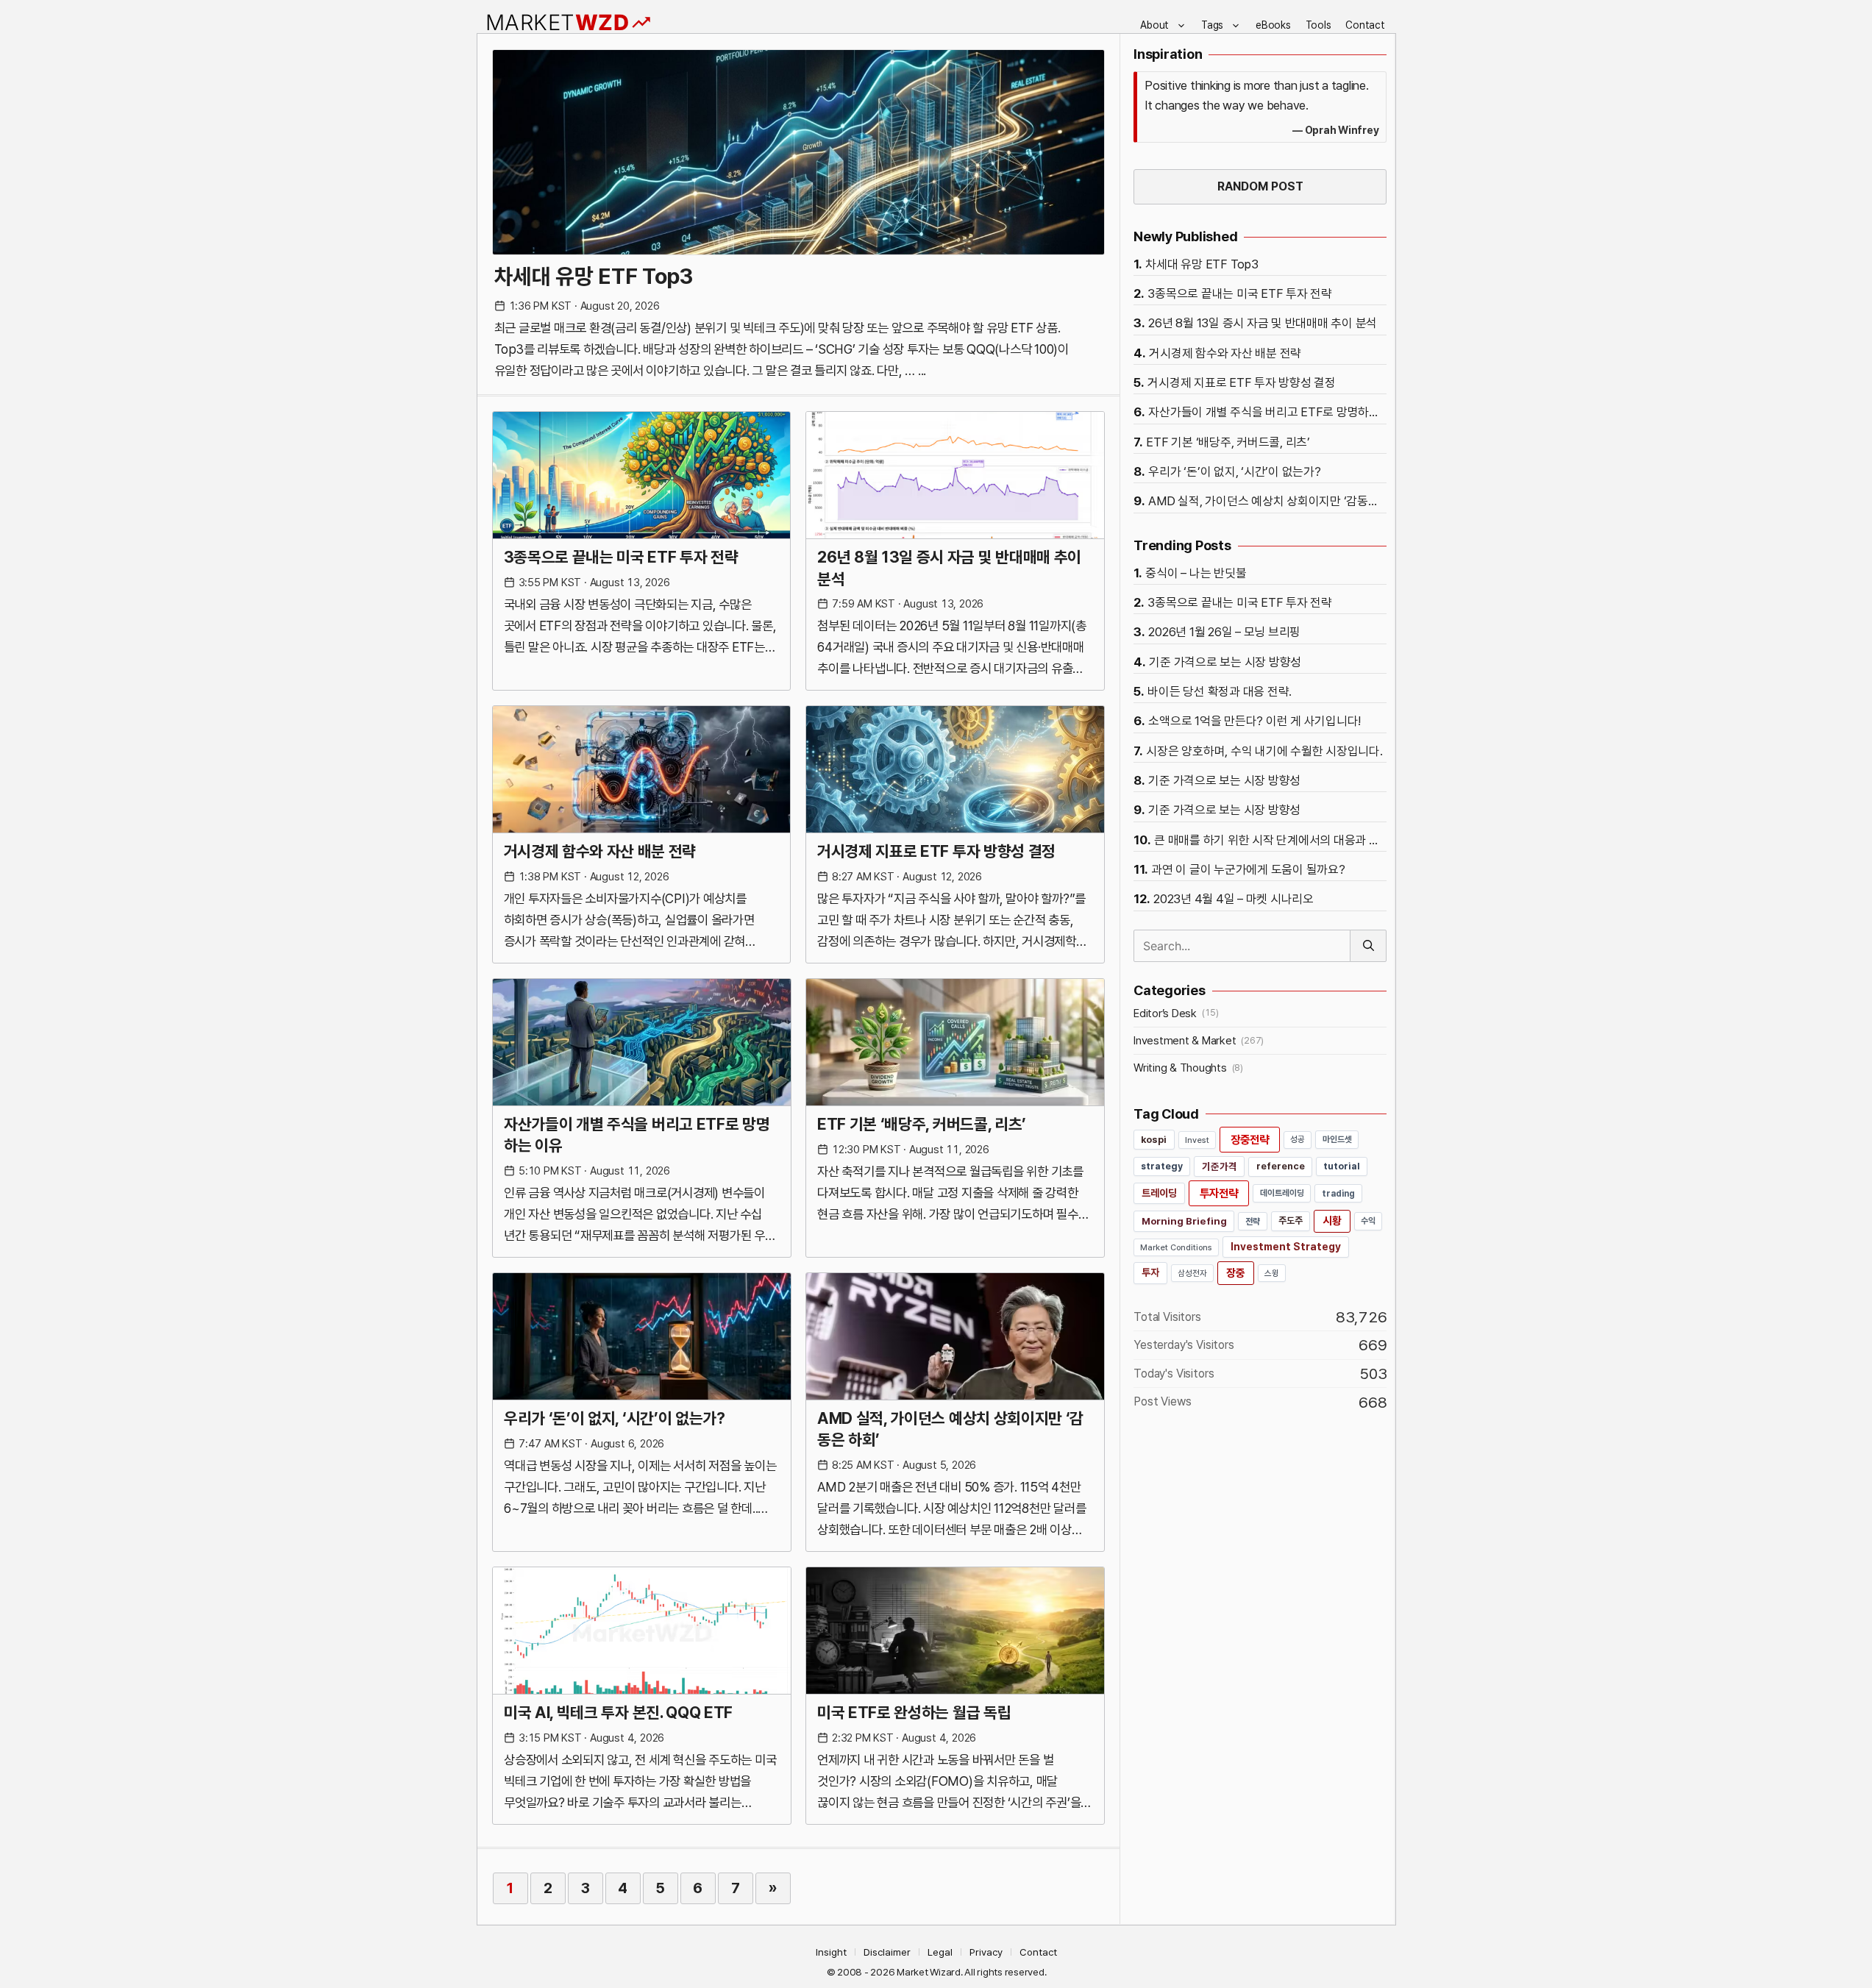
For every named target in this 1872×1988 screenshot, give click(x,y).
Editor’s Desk (1165, 1013)
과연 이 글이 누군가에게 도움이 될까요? (1248, 869)
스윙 (1272, 1273)
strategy (1162, 1166)
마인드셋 (1337, 1139)
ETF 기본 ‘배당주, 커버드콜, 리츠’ (922, 1124)
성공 (1298, 1139)
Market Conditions (1176, 1247)
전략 (1253, 1221)
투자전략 (1219, 1193)
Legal (940, 1952)
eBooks (1273, 25)
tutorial (1342, 1166)
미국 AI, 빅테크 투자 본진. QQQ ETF (618, 1712)
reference (1281, 1166)
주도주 (1291, 1221)
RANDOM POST (1260, 186)
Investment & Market (1185, 1041)
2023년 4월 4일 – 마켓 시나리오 (1234, 899)
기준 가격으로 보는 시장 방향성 (1225, 662)
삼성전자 (1192, 1273)
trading (1338, 1193)
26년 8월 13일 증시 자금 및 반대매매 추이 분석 (949, 567)
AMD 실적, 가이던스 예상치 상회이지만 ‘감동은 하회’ (950, 1429)
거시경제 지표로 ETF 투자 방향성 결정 (936, 851)
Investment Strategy (1286, 1247)
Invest (1197, 1140)
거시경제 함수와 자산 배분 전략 (600, 851)
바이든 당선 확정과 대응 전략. (1220, 691)
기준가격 (1220, 1166)
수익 (1368, 1221)
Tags (1212, 25)
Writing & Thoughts (1180, 1068)
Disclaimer (887, 1952)
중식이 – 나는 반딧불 (1196, 573)
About (1154, 25)
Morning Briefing (1184, 1221)
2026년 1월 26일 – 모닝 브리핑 (1224, 632)
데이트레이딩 (1282, 1193)
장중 (1236, 1273)
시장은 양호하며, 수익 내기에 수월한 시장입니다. (1264, 751)
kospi (1154, 1140)
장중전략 (1250, 1140)
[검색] (1368, 946)
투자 (1150, 1272)
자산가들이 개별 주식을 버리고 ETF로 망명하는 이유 (637, 1134)
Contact (1365, 25)
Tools (1318, 25)
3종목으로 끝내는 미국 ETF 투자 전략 (621, 557)
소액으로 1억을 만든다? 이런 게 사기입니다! (1254, 721)
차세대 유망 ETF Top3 (594, 276)
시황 (1332, 1221)
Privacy (986, 1952)
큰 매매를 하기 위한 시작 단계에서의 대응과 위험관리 (1270, 840)
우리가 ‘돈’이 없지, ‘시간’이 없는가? (615, 1418)
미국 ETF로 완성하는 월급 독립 (914, 1712)
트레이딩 (1159, 1193)
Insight (831, 1952)
